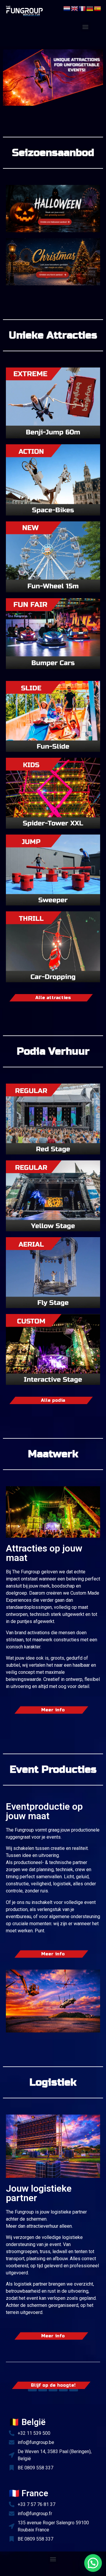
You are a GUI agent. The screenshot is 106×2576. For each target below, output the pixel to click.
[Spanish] (98, 8)
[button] (86, 27)
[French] (82, 8)
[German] (90, 8)
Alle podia (53, 1400)
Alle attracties (53, 998)
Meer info (53, 1710)
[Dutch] (67, 8)
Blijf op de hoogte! (53, 2385)
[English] (75, 8)
